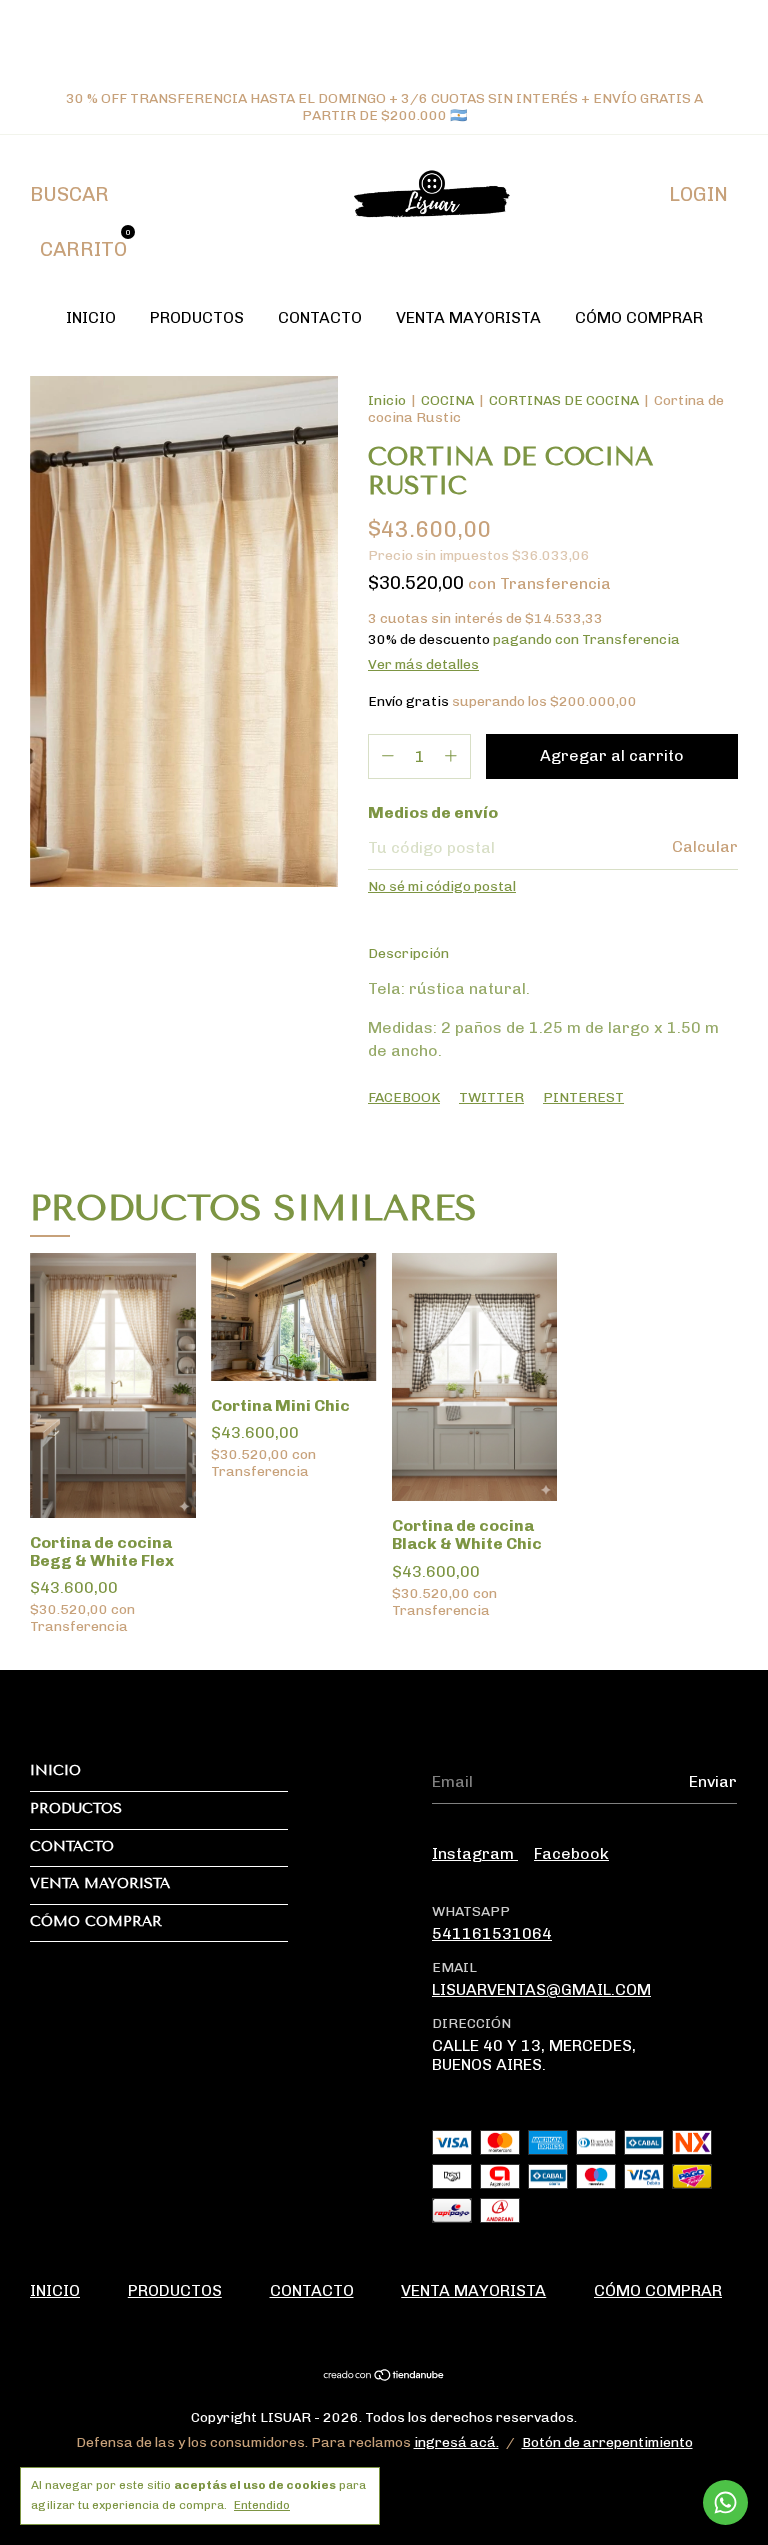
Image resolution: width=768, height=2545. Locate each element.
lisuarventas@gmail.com (541, 1989)
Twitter (491, 1097)
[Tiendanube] (384, 2376)
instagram (475, 1853)
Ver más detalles (423, 664)
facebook (571, 1853)
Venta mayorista (468, 317)
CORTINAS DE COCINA (564, 400)
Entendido (262, 2505)
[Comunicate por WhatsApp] (725, 2502)
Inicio (91, 317)
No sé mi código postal (442, 886)
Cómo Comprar (639, 317)
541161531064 (492, 1933)
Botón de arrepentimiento (607, 2442)
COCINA (447, 400)
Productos (197, 317)
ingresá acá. (456, 2442)
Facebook (404, 1097)
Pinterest (583, 1097)
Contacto (320, 317)
